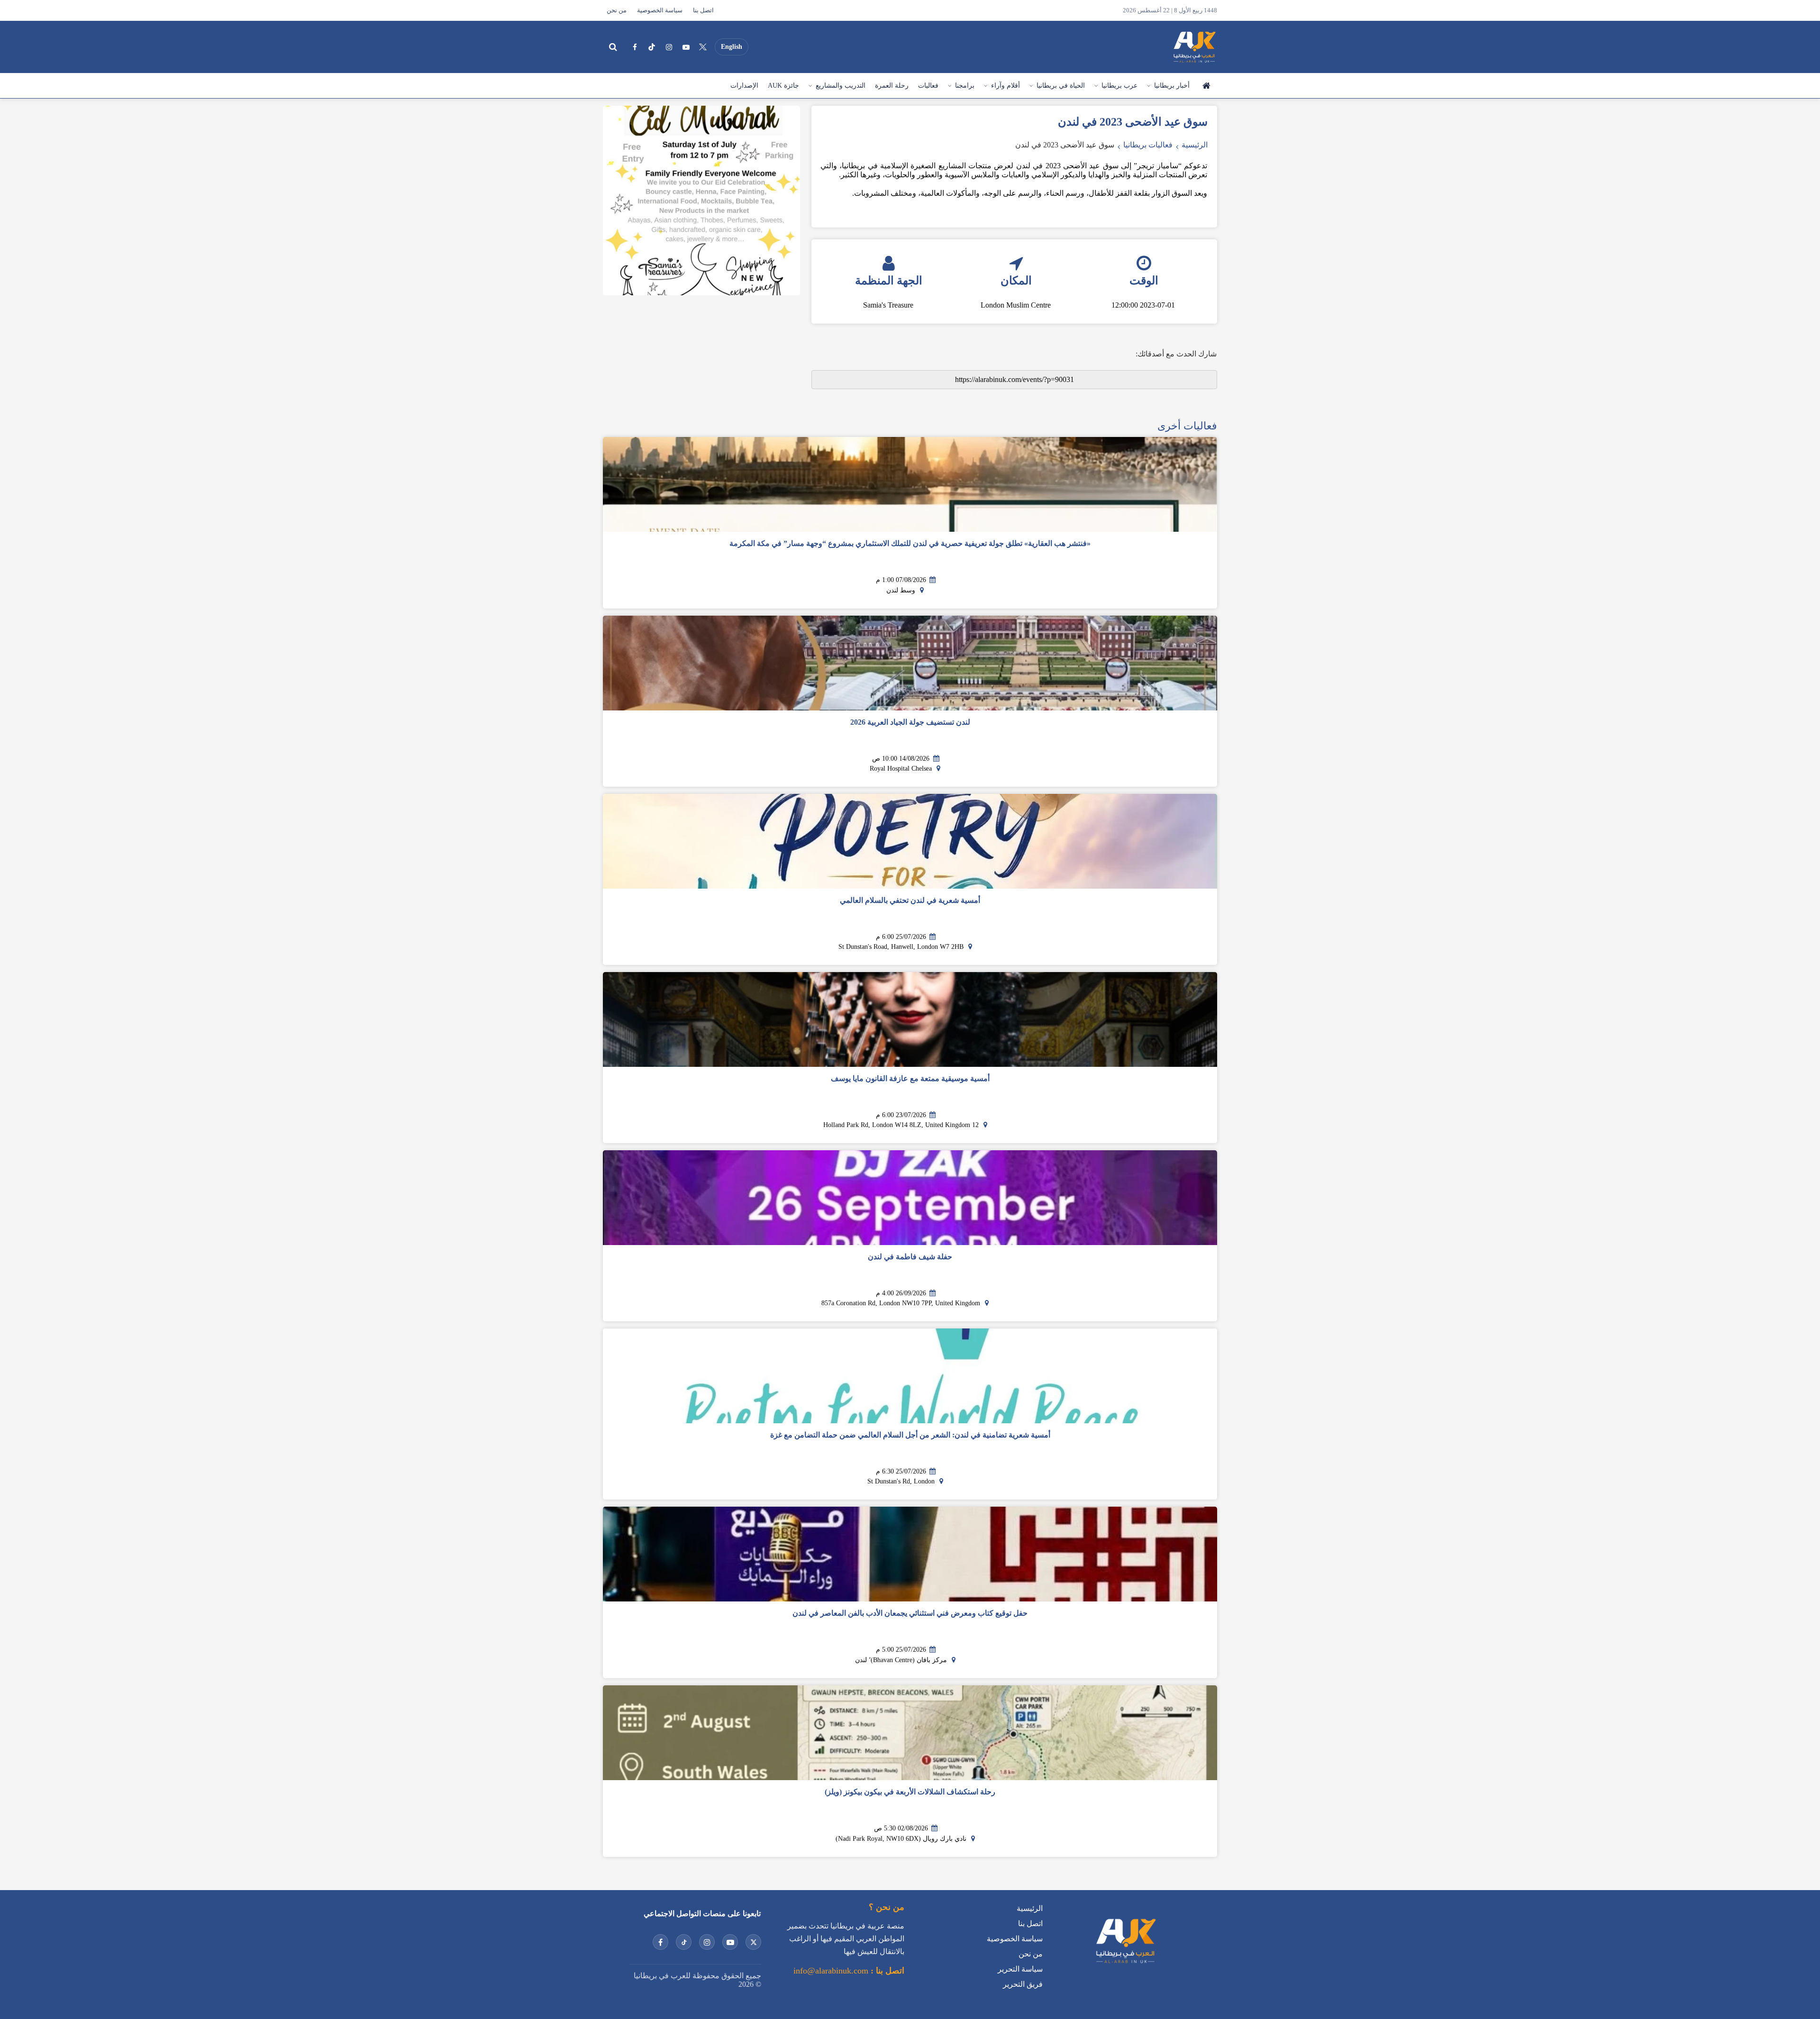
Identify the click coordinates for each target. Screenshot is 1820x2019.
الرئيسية (1206, 86)
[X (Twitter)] (703, 47)
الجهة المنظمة (889, 281)
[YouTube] (686, 47)
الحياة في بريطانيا (1061, 86)
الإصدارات (744, 86)
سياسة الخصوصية (660, 10)
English (732, 47)
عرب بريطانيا (1119, 86)
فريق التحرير (1023, 1984)
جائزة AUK (783, 86)
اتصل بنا (703, 10)
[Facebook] (635, 47)
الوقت (1144, 281)
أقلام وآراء (1006, 86)
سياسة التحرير (1020, 1969)
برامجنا (965, 86)
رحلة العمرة (892, 86)
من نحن (617, 10)
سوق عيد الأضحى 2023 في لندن (1065, 145)
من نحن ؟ (887, 1907)
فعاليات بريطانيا (1148, 145)
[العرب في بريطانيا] (1194, 47)
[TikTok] (652, 47)
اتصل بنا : (886, 1971)
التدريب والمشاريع (841, 86)
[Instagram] (669, 47)
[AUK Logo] (1125, 1965)
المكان (1016, 281)
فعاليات (928, 86)
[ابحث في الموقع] (613, 47)
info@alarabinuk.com (831, 1971)
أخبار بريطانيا (1172, 86)
